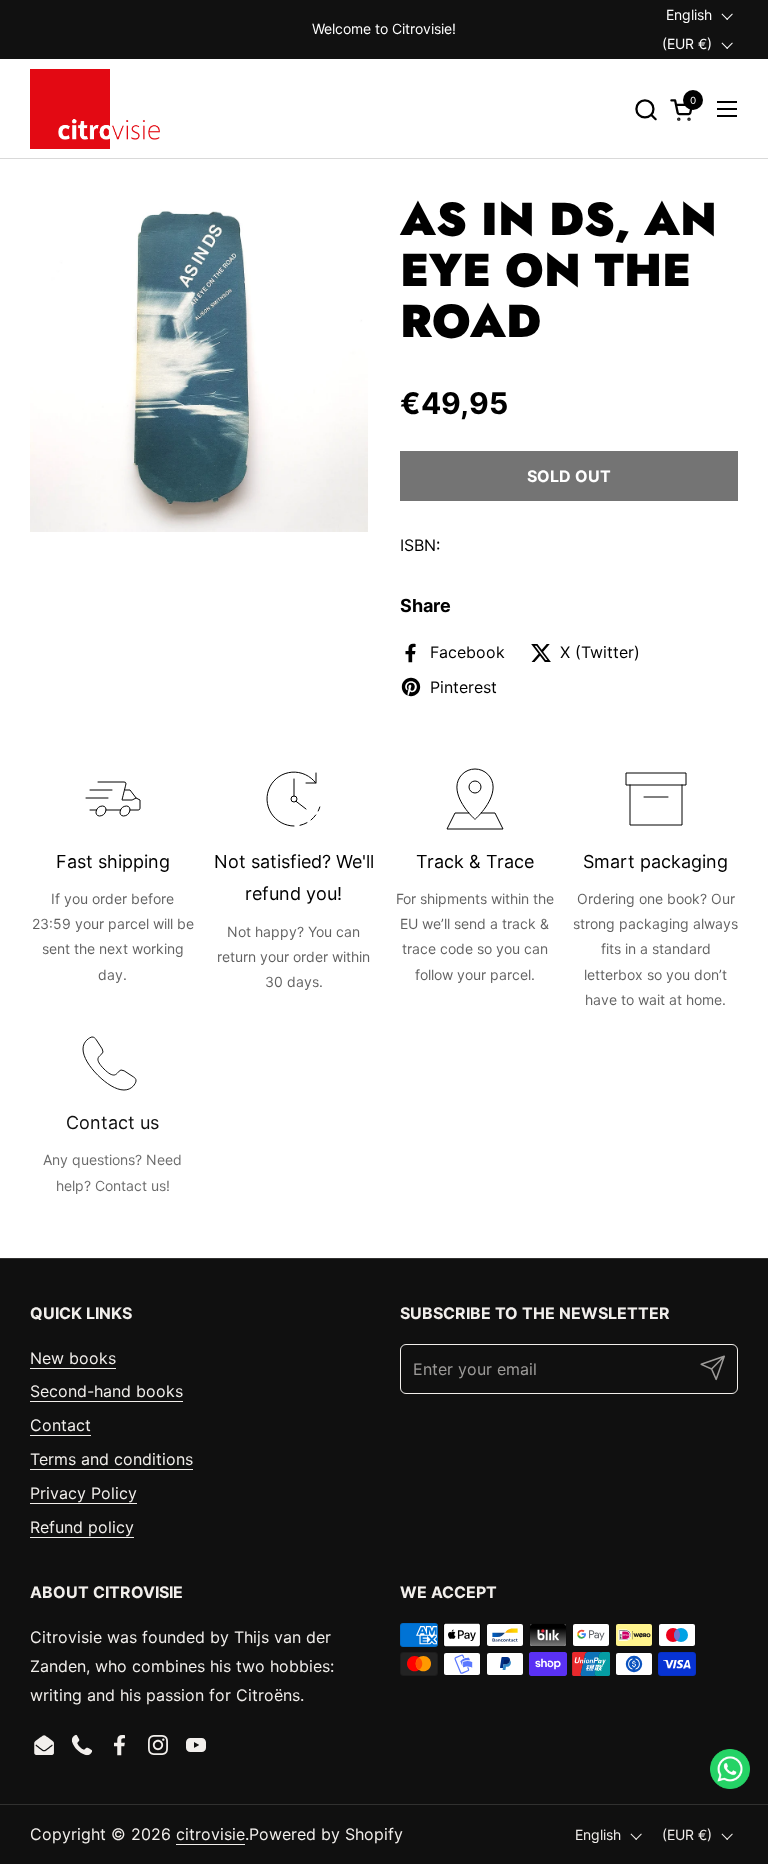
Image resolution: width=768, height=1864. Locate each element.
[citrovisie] (95, 109)
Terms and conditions (111, 1459)
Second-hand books (106, 1391)
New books (73, 1358)
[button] (645, 109)
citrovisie (210, 1834)
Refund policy (82, 1527)
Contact (60, 1425)
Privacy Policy (83, 1493)
